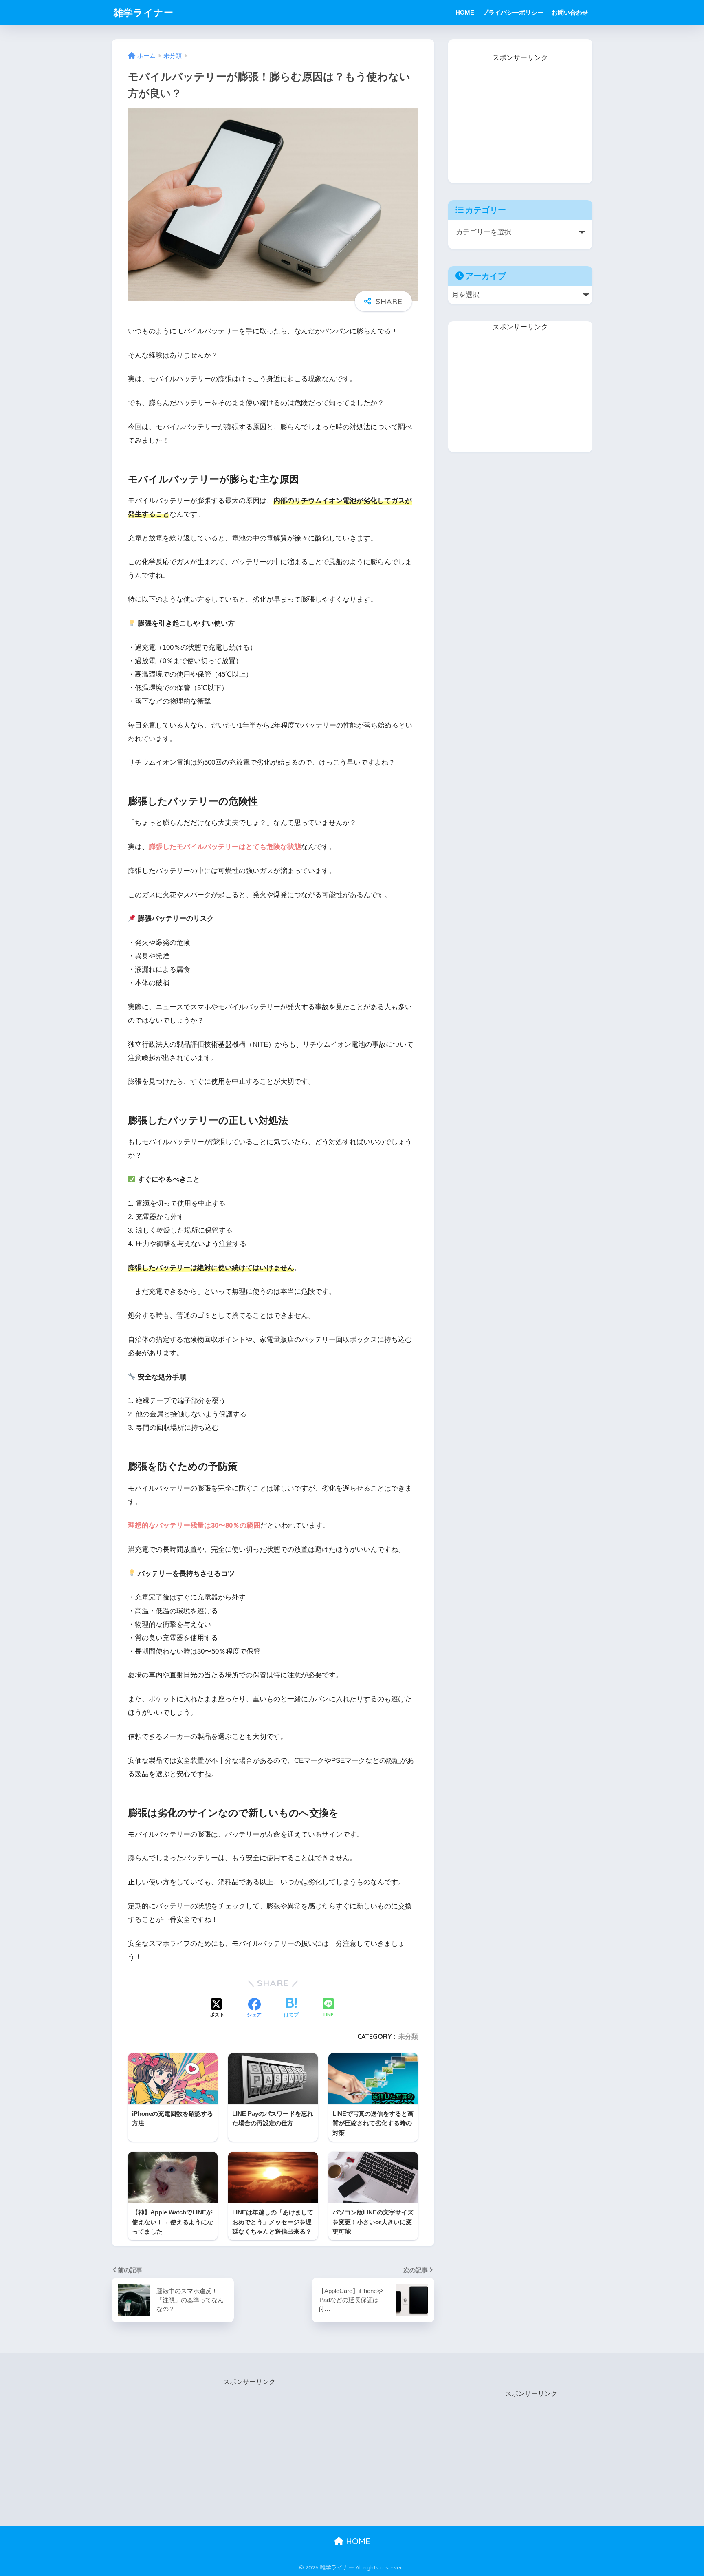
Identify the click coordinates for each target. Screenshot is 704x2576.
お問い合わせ (570, 12)
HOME (465, 12)
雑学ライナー (144, 12)
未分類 (408, 2036)
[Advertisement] (520, 115)
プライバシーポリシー (513, 12)
